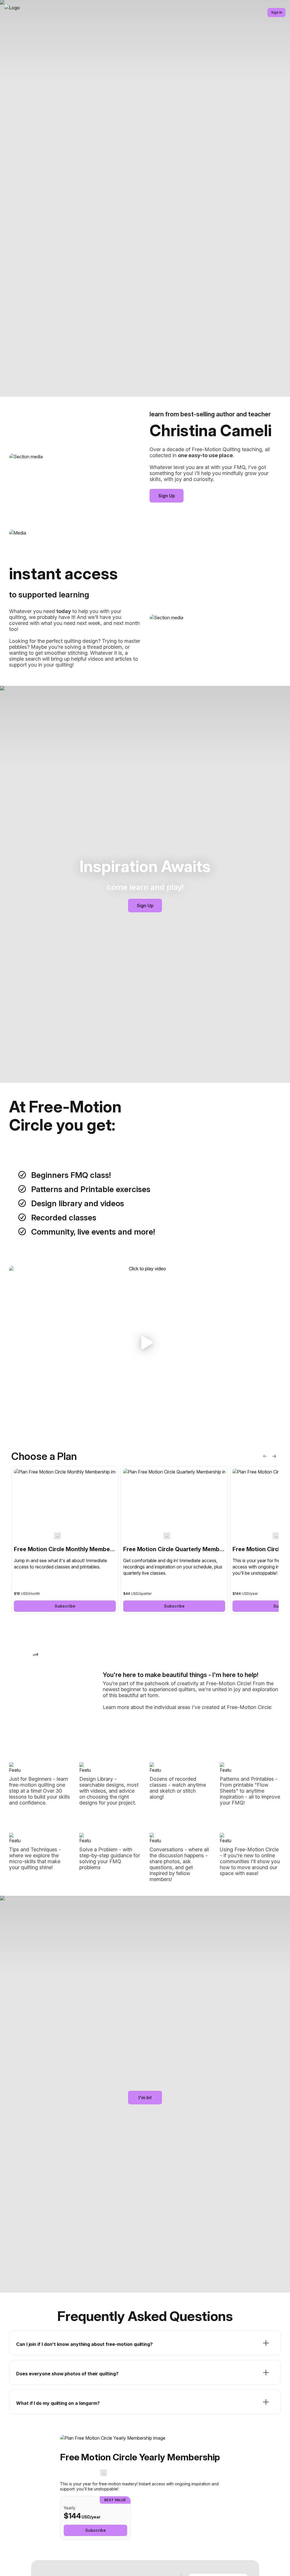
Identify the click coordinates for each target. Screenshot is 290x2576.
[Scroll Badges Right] (274, 1456)
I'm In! (145, 2098)
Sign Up (167, 496)
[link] (65, 1540)
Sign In (277, 12)
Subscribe (65, 1606)
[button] (145, 1343)
